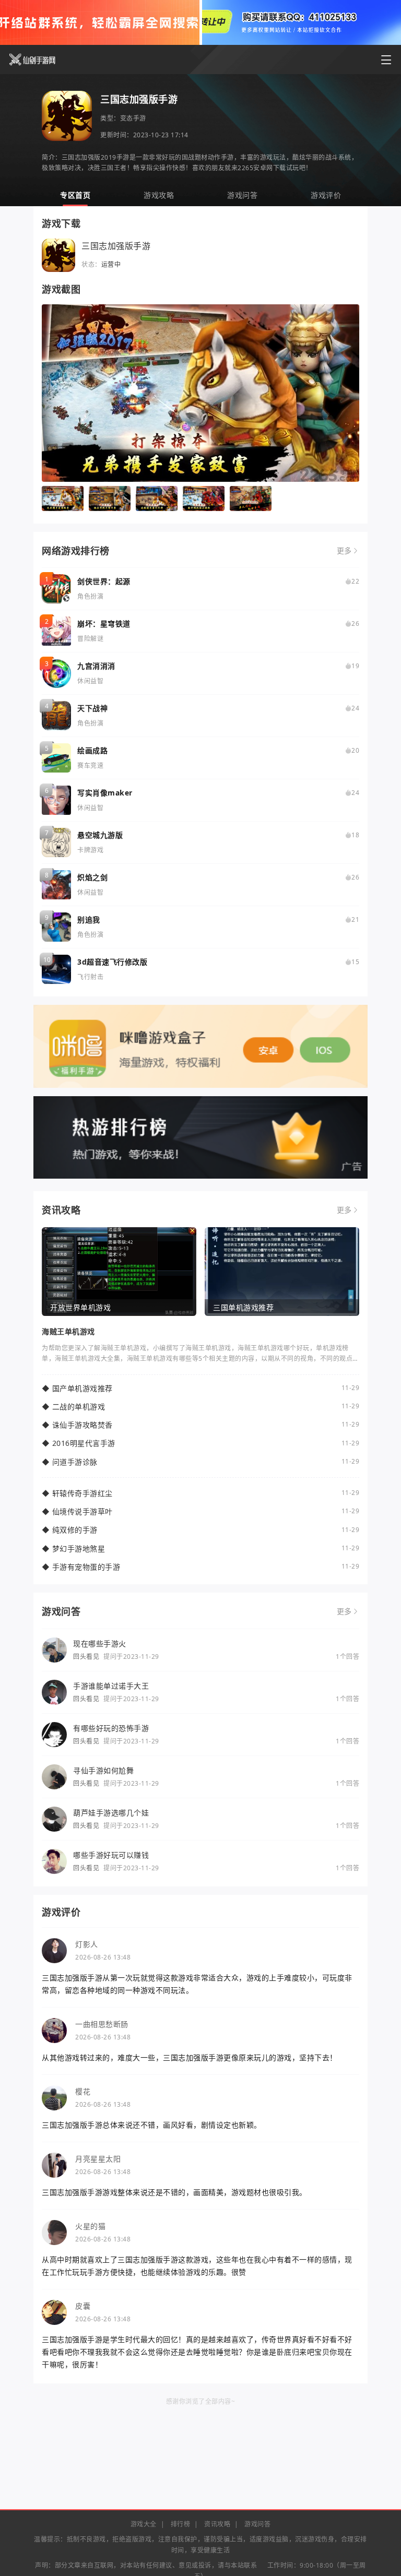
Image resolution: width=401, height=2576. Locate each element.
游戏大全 (144, 2524)
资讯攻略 (217, 2524)
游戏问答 (242, 195)
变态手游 (133, 118)
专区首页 (75, 195)
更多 (344, 551)
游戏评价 (326, 195)
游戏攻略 (159, 195)
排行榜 (181, 2524)
